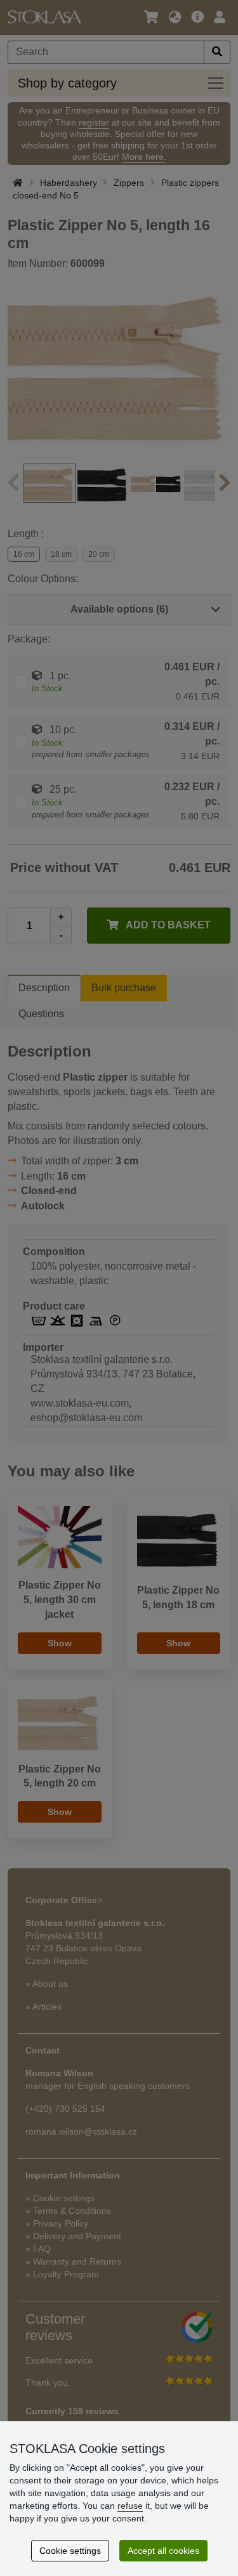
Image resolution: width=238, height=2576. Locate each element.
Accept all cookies (163, 2551)
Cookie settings (70, 2551)
